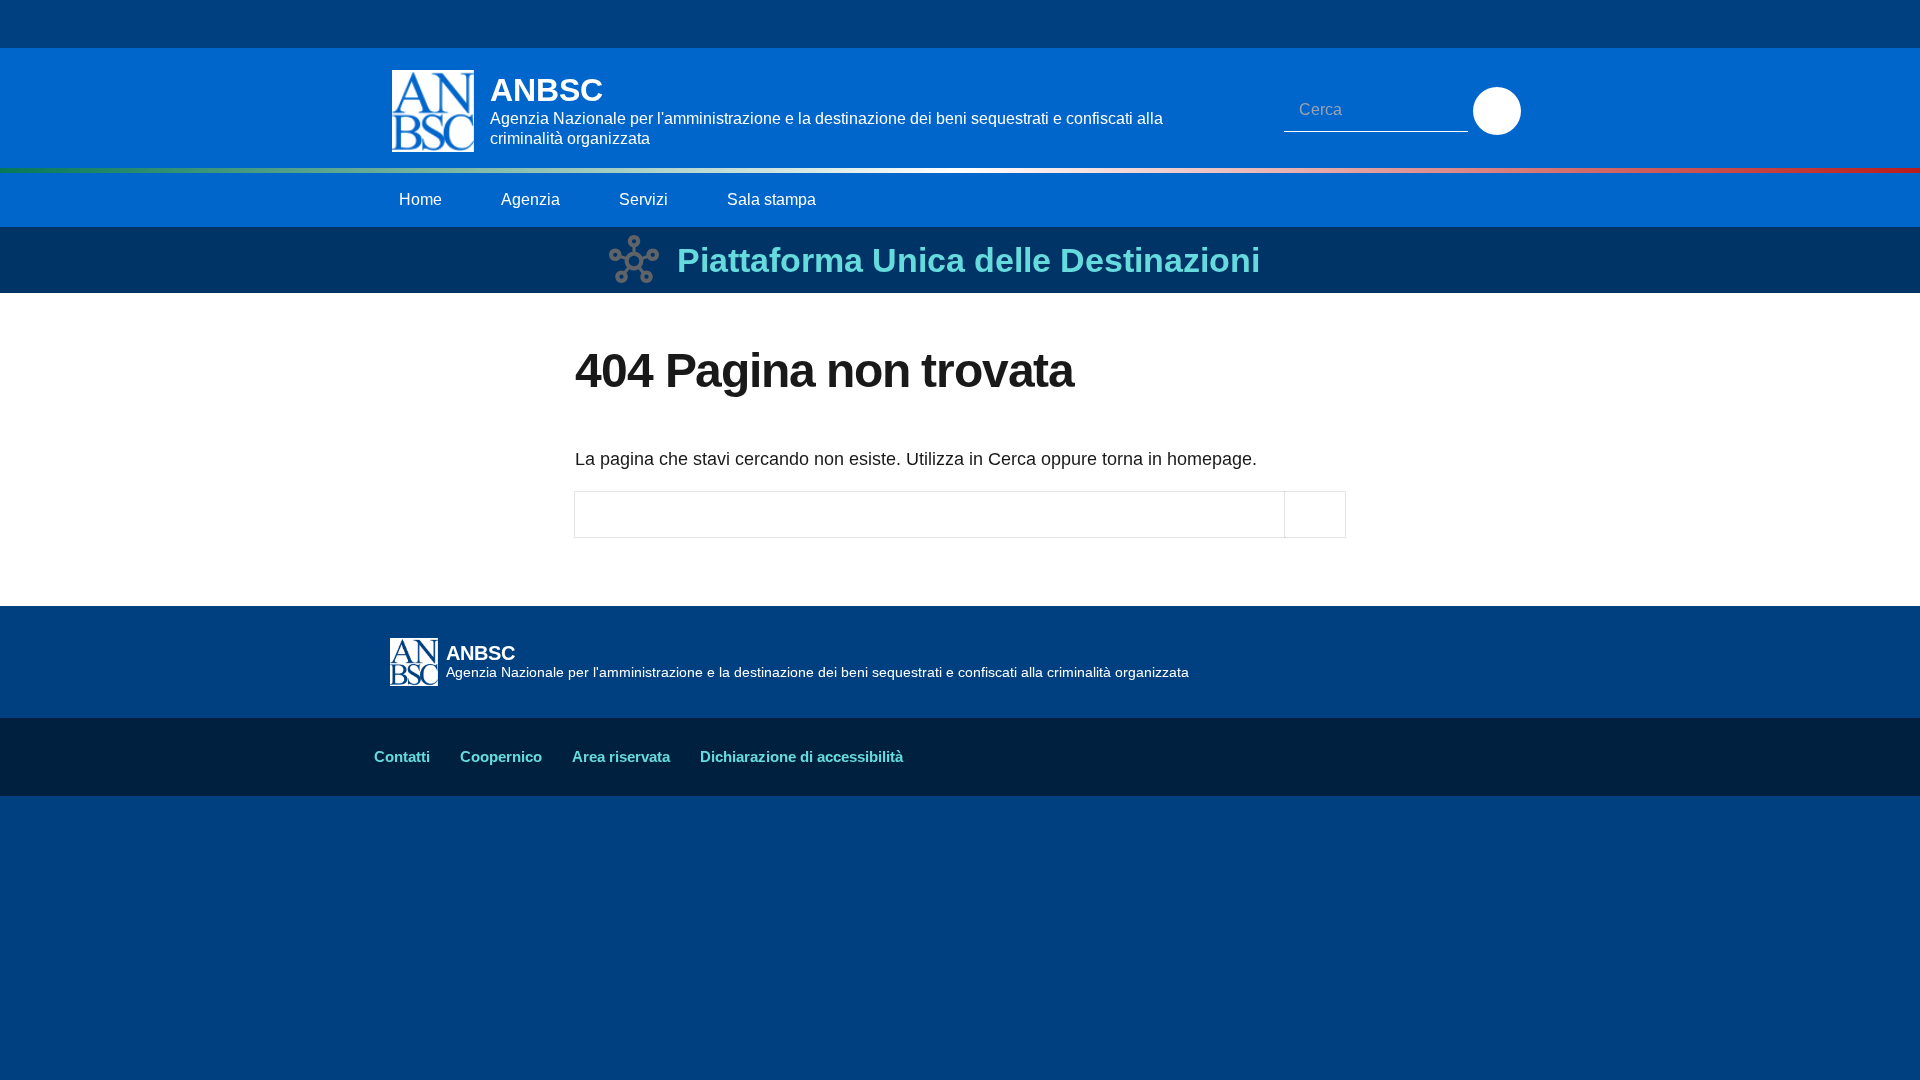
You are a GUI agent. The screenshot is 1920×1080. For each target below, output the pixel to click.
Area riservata (621, 756)
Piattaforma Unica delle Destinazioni (968, 260)
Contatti (402, 756)
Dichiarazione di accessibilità (801, 756)
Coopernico (501, 756)
